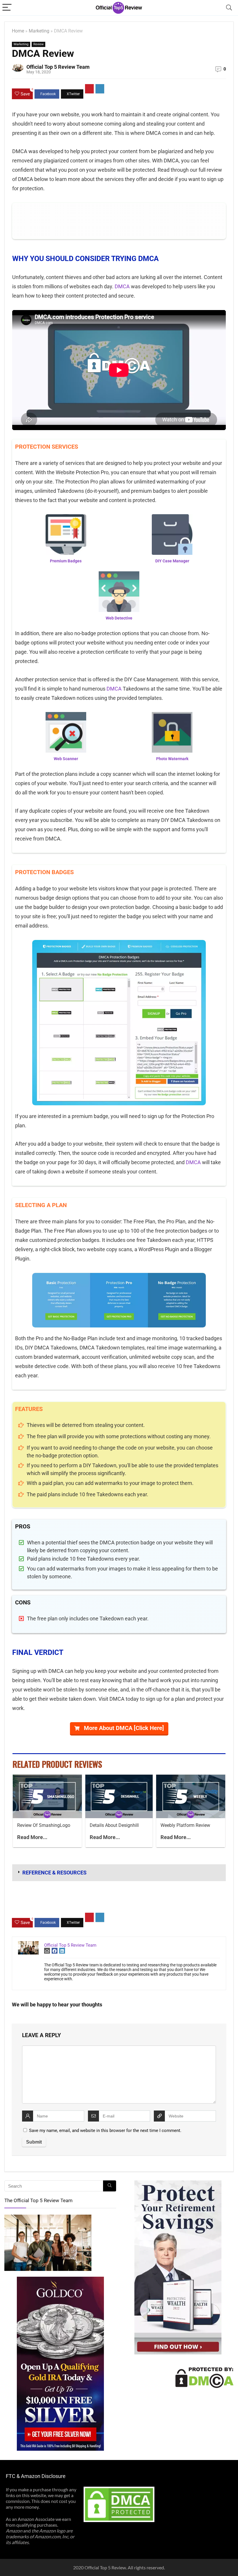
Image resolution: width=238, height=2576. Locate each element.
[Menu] (7, 8)
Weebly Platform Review (185, 1825)
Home (18, 31)
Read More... (32, 1837)
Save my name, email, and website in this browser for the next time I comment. (105, 2131)
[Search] (229, 8)
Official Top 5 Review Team (58, 67)
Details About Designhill (114, 1825)
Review (38, 44)
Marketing (39, 31)
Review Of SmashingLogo (44, 1825)
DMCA (122, 286)
